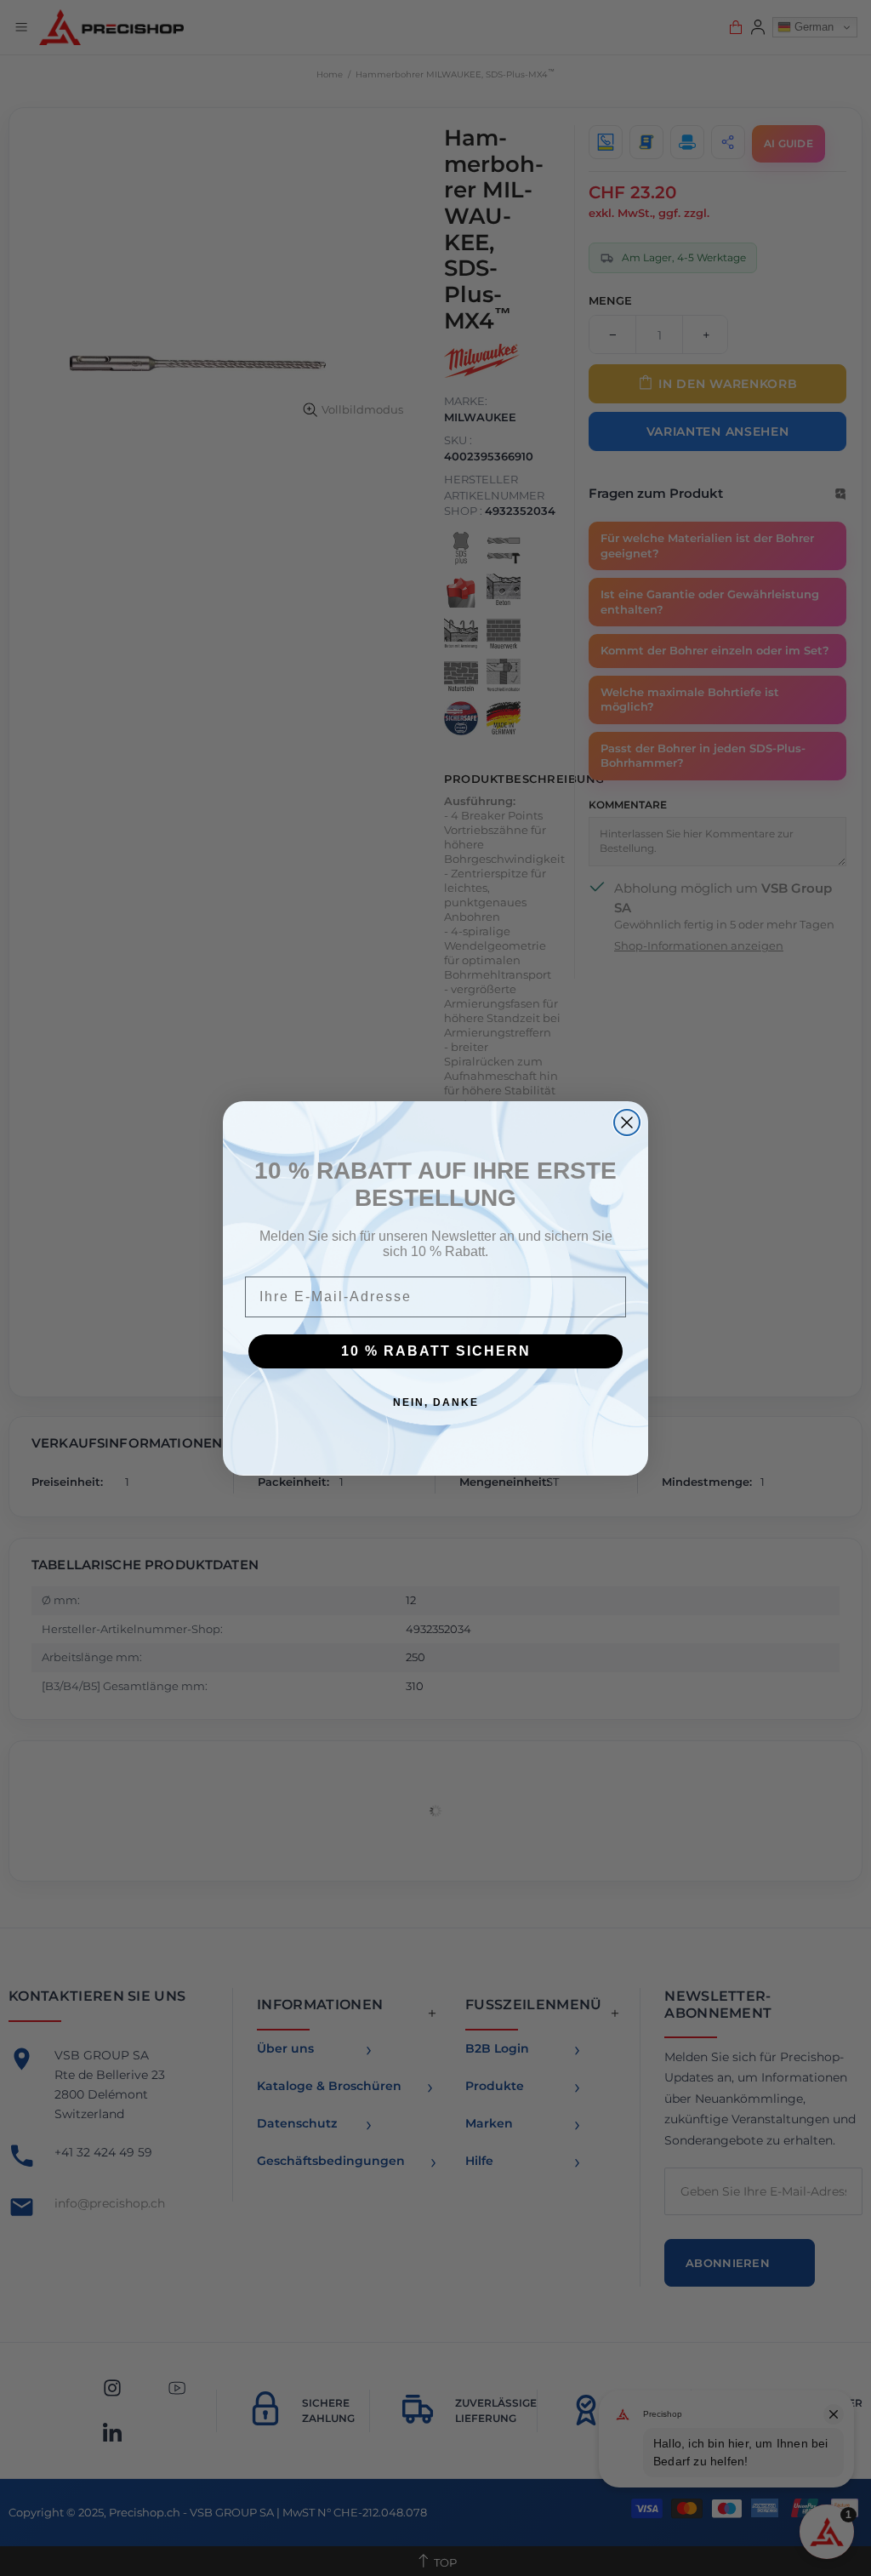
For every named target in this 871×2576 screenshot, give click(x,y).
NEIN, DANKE (436, 1402)
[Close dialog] (627, 1122)
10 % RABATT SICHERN (436, 1351)
